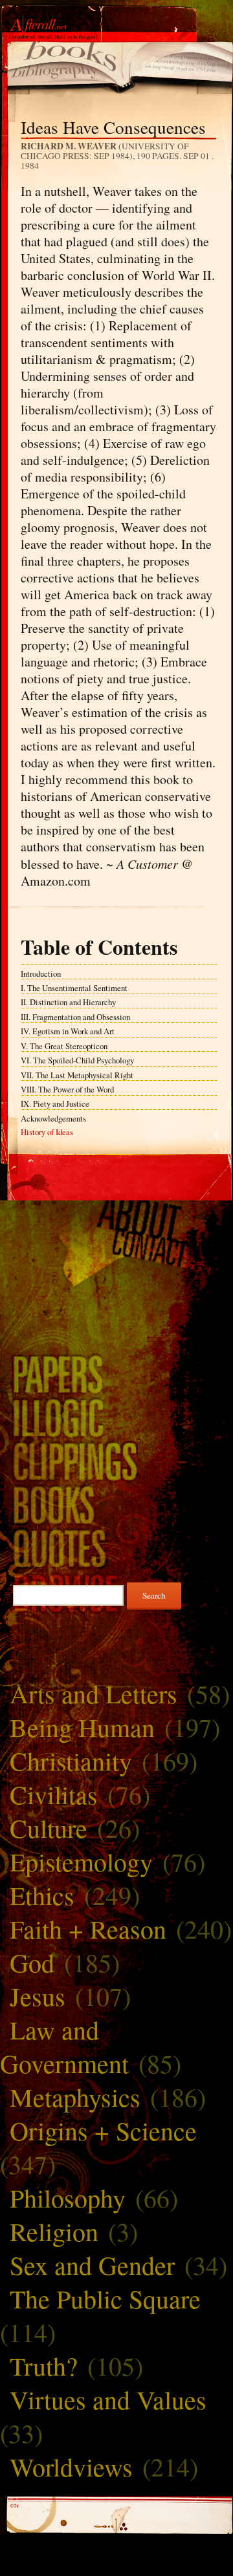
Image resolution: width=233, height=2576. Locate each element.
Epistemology (81, 1861)
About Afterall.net (116, 1218)
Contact (116, 1249)
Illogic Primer (116, 1417)
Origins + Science (103, 2130)
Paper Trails (116, 1374)
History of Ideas (47, 1132)
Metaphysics (75, 2097)
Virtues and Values (108, 2399)
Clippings (116, 1461)
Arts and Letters (94, 1693)
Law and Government (64, 2046)
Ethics (42, 1895)
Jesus (38, 1996)
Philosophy (68, 2198)
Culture (49, 1828)
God (32, 1962)
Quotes (116, 1548)
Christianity (71, 1761)
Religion (54, 2231)
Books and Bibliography (116, 1504)
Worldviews (71, 2466)
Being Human (82, 1727)
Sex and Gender (92, 2265)
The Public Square (105, 2298)
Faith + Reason (88, 1929)
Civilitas (54, 1794)
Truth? (44, 2366)
